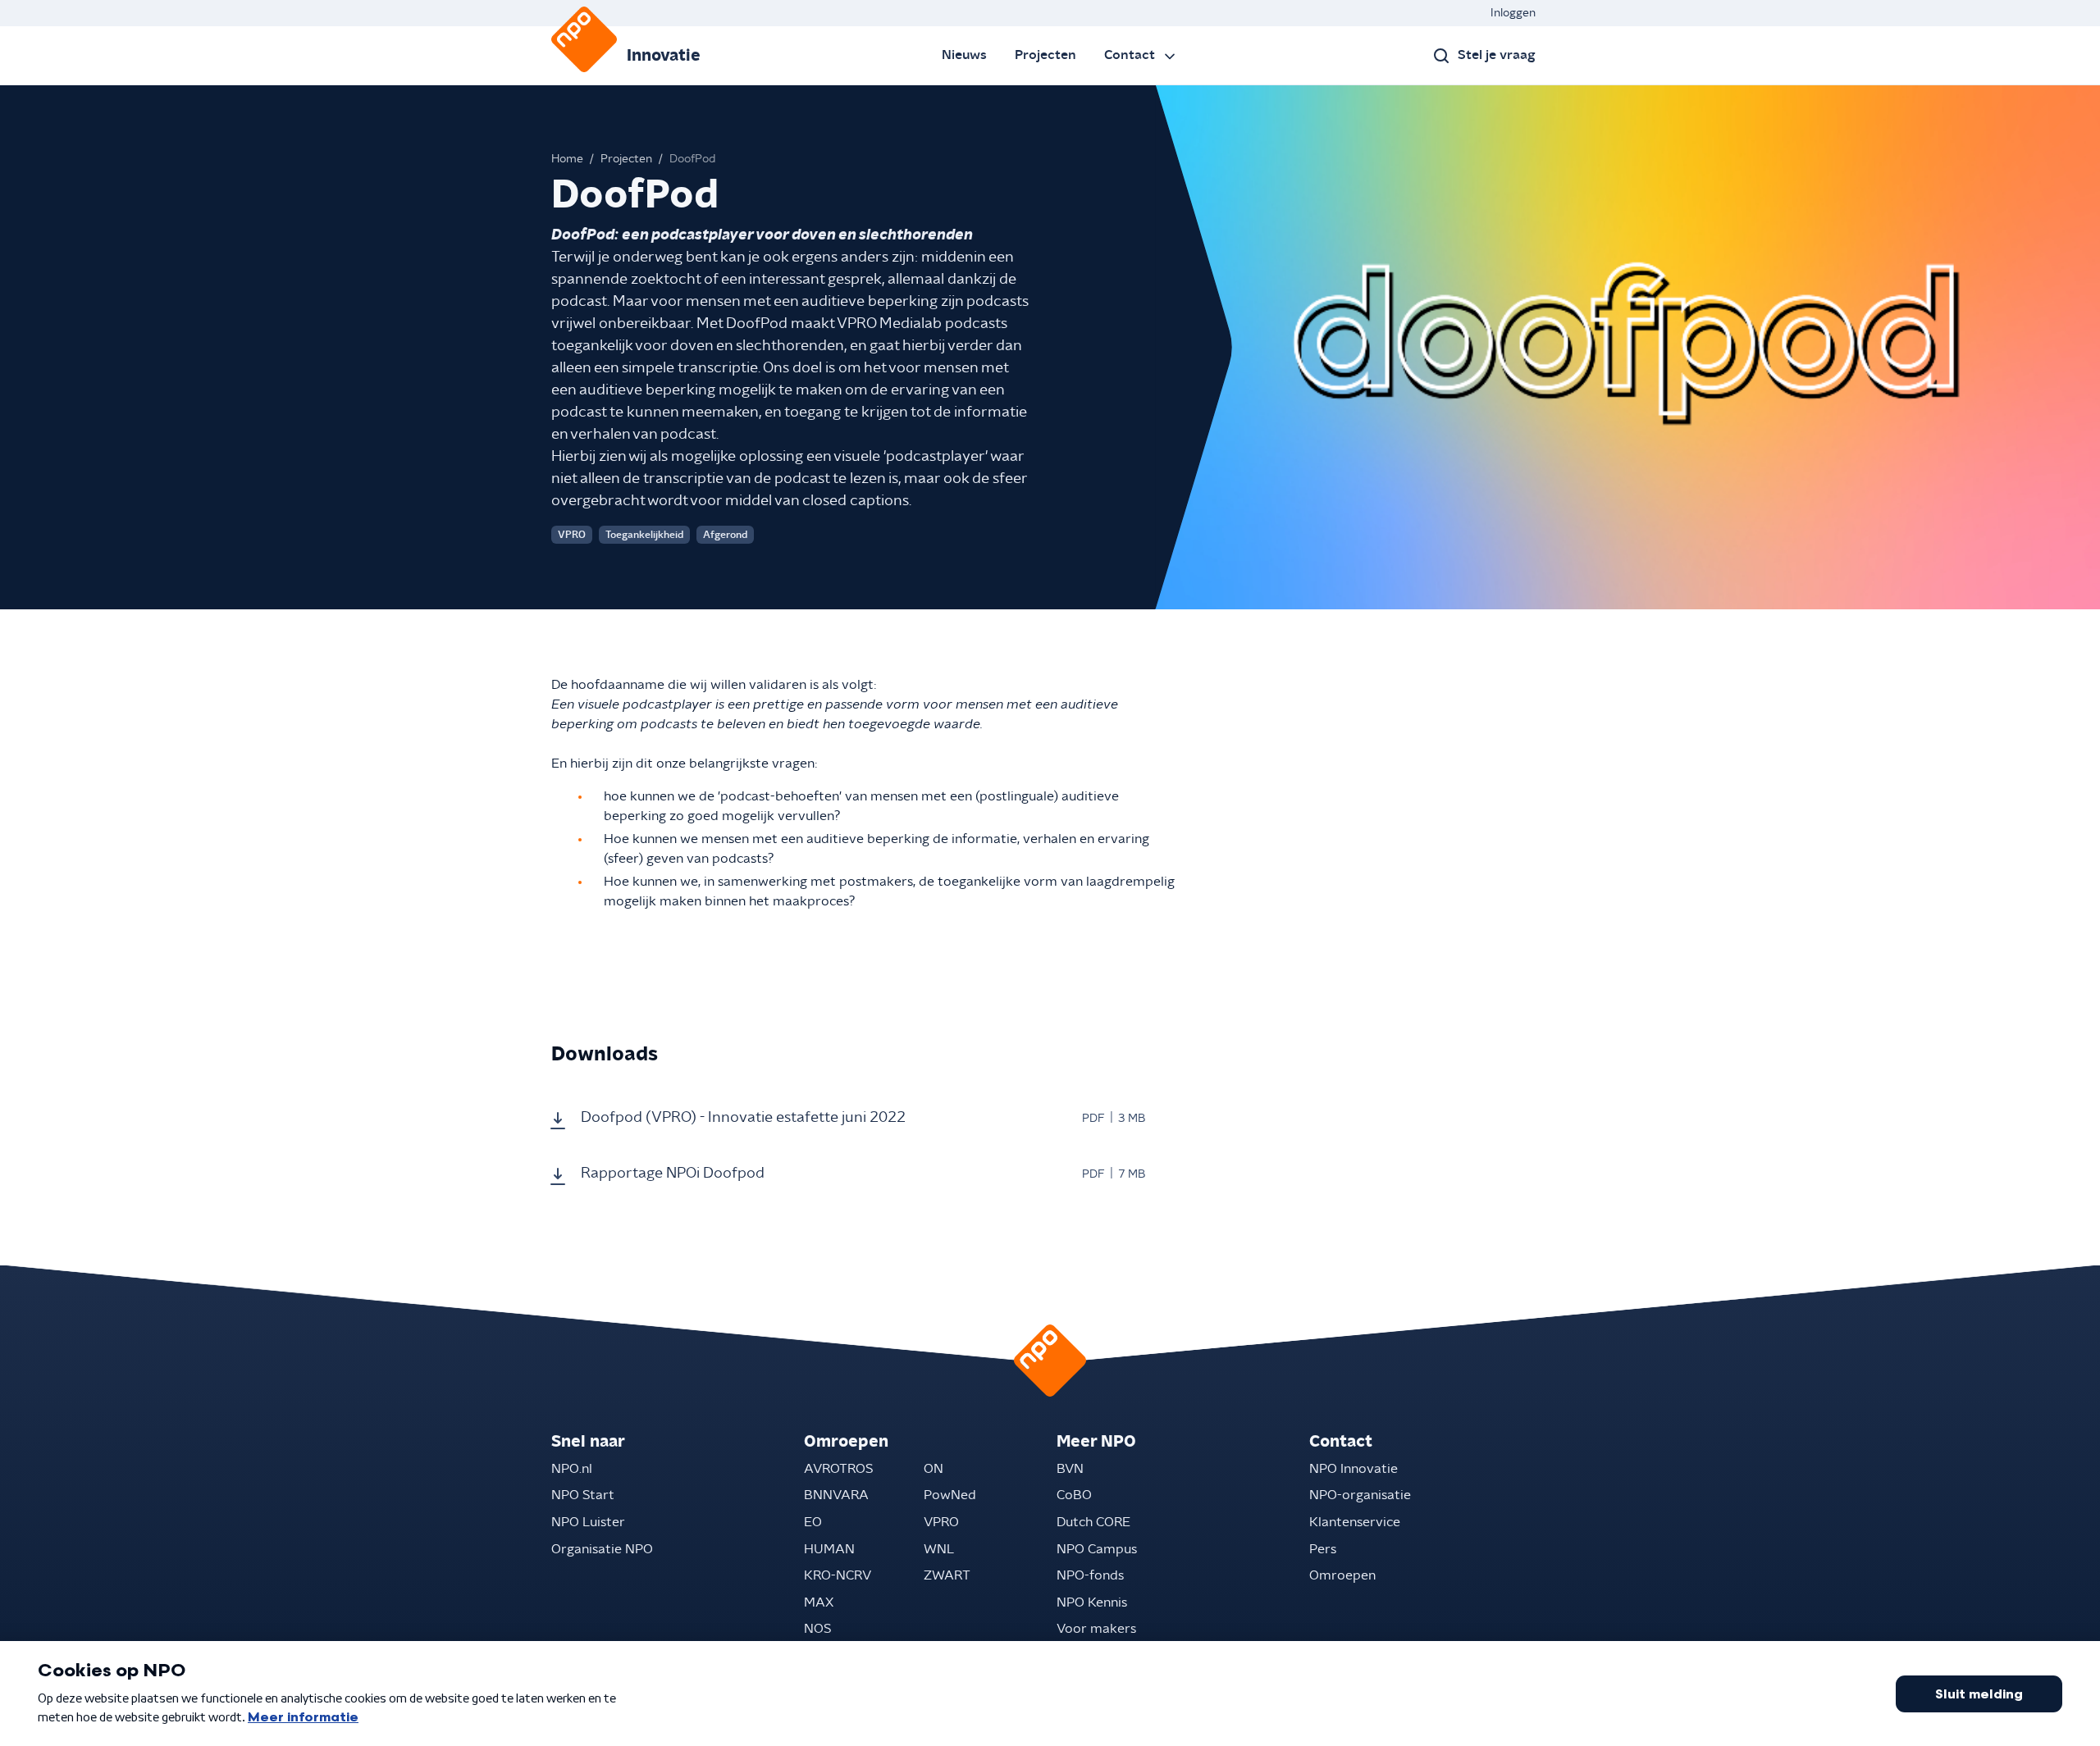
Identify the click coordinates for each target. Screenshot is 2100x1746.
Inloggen (1513, 13)
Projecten (1045, 55)
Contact (1130, 55)
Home (567, 159)
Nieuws (964, 55)
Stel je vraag (1497, 55)
